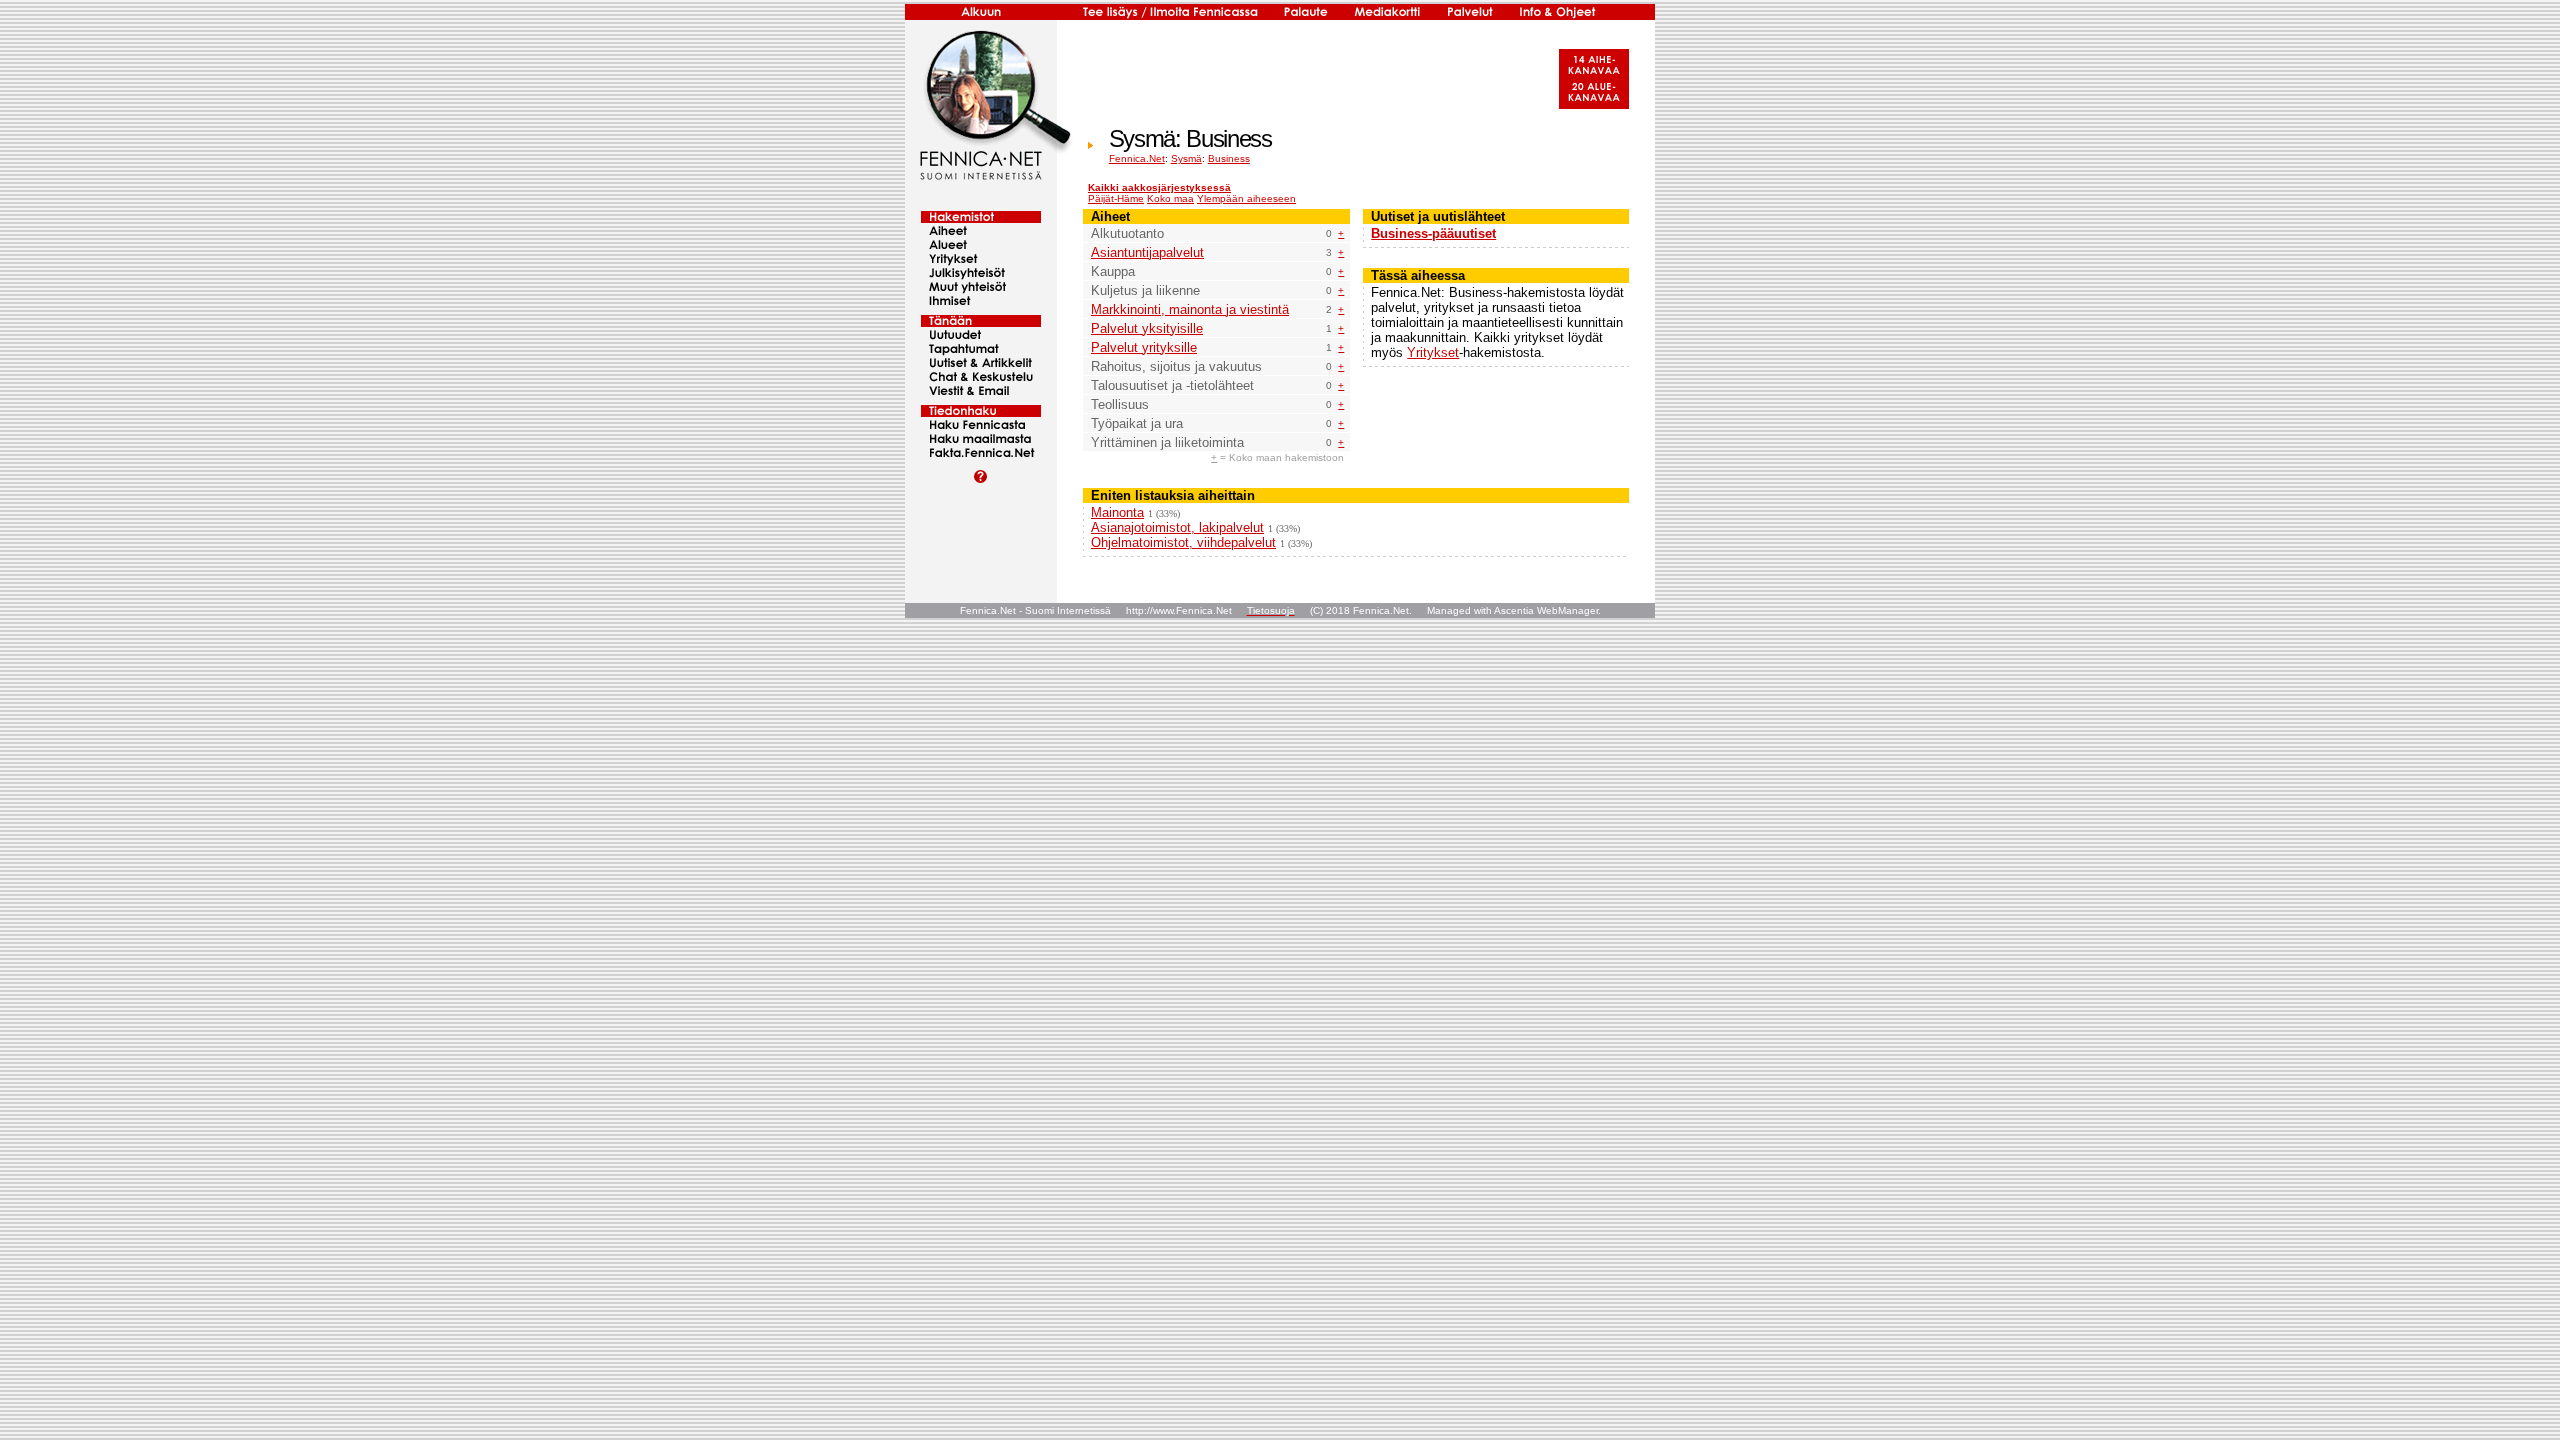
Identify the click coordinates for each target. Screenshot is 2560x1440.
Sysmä (1186, 158)
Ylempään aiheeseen (1246, 198)
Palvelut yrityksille (1144, 347)
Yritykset (1433, 352)
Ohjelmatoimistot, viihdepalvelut (1183, 542)
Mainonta (1117, 512)
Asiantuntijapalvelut (1147, 252)
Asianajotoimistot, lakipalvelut (1177, 527)
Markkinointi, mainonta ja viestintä (1190, 309)
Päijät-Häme (1116, 198)
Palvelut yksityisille (1147, 328)
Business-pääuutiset (1433, 233)
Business (1229, 158)
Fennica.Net (1137, 158)
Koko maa (1170, 198)
